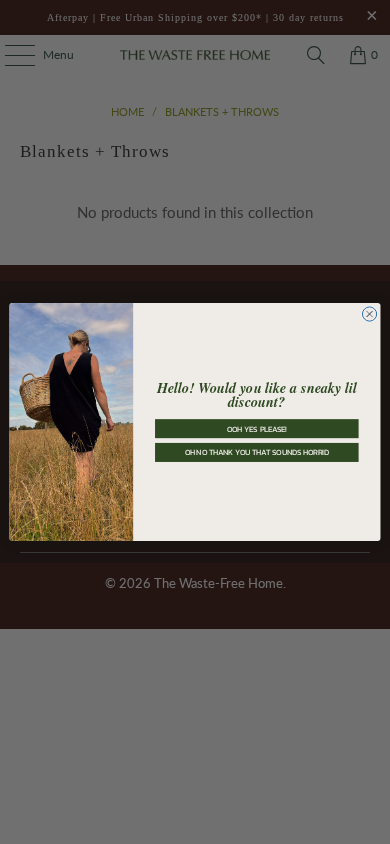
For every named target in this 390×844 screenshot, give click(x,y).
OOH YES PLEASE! (257, 428)
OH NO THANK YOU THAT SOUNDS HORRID (257, 452)
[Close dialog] (369, 314)
